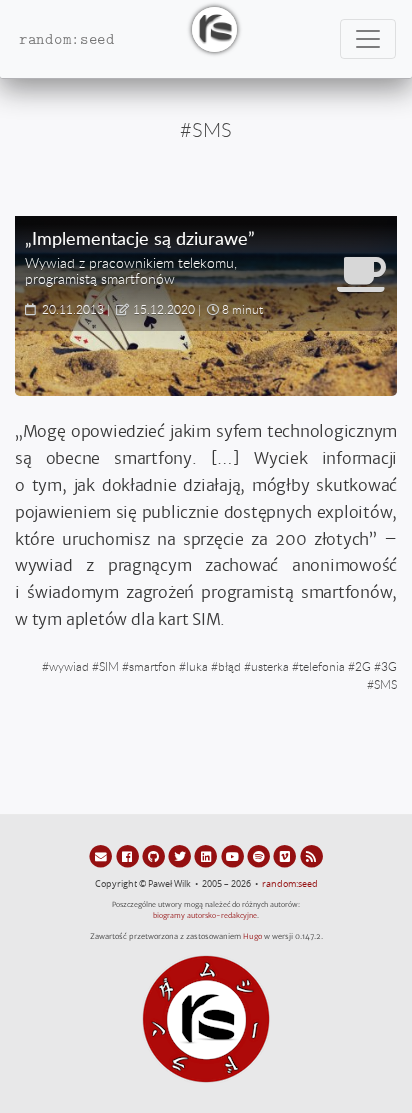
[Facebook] (128, 856)
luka (197, 666)
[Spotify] (260, 856)
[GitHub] (155, 856)
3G (389, 666)
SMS (385, 684)
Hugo (252, 936)
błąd (229, 666)
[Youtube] (234, 856)
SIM (109, 666)
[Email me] (102, 856)
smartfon (152, 666)
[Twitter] (181, 856)
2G (363, 666)
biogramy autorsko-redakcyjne (205, 915)
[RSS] (311, 856)
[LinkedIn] (207, 856)
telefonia (322, 666)
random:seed (290, 884)
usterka (270, 666)
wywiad (69, 666)
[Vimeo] (286, 856)
